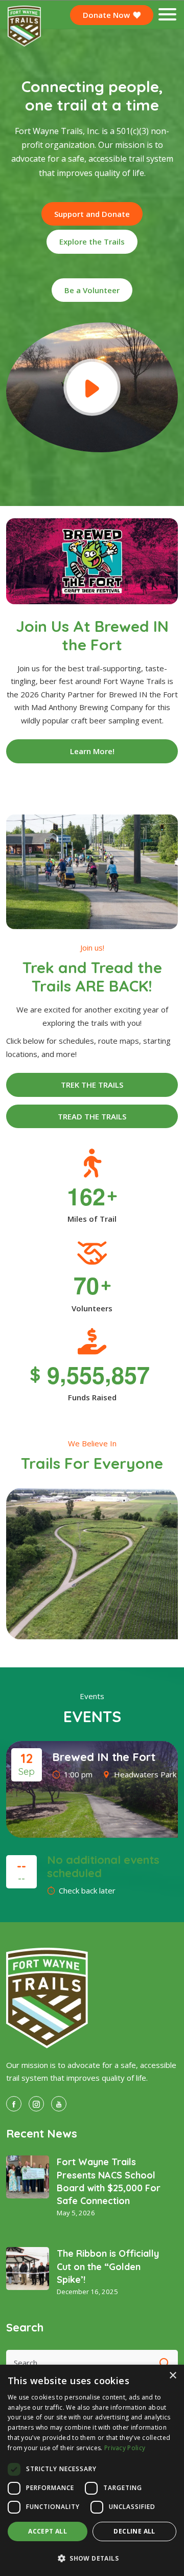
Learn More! (92, 751)
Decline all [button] (134, 2531)
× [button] (172, 2376)
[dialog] (92, 2470)
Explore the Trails (92, 241)
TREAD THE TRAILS (92, 1116)
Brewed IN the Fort (104, 1757)
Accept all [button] (48, 2531)
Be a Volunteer (92, 290)
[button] (92, 2558)
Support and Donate (92, 214)
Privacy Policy (125, 2448)
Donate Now (107, 15)
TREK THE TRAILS (92, 1085)
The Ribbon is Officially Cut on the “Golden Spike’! (108, 2266)
